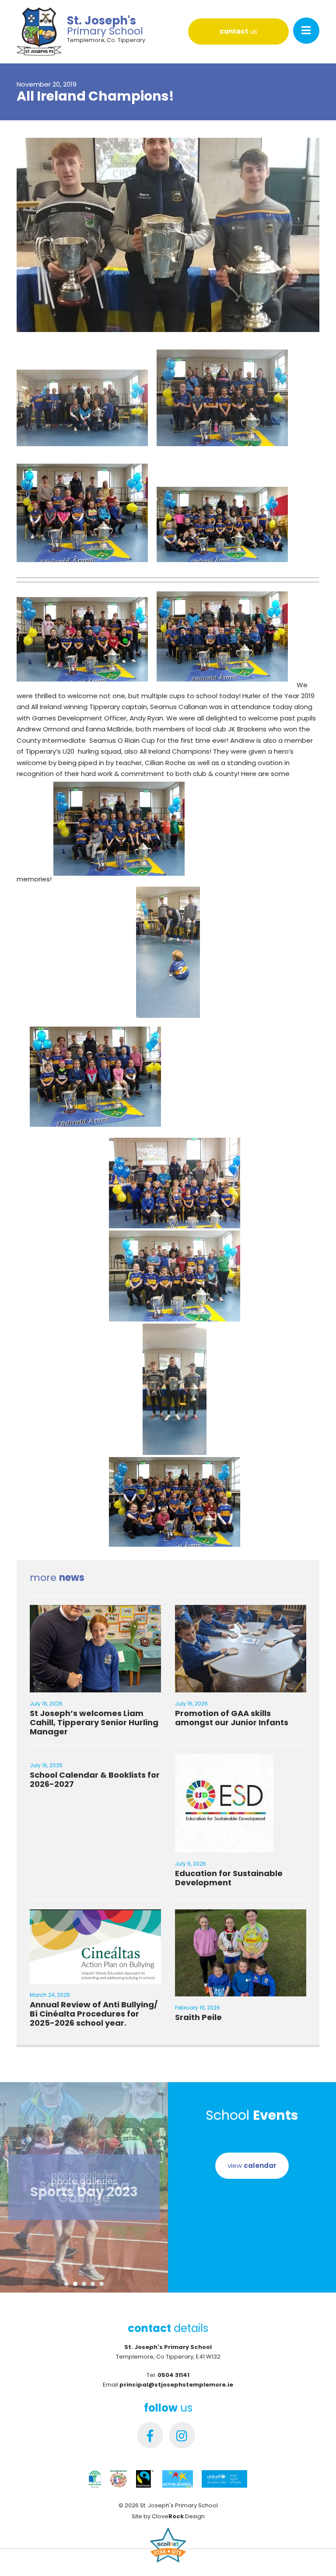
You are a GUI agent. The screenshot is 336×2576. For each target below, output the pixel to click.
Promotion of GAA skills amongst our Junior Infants (232, 1718)
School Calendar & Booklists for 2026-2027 (95, 1779)
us (238, 31)
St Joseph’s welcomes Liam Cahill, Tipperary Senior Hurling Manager (94, 1722)
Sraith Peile (198, 2017)
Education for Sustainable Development (229, 1878)
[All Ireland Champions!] (168, 335)
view (252, 2165)
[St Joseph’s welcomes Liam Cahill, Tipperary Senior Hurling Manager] (95, 1686)
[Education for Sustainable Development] (224, 1847)
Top (315, 2555)
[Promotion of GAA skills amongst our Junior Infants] (241, 1686)
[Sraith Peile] (241, 1991)
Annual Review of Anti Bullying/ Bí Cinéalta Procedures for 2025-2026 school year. (94, 2014)
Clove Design (178, 2516)
